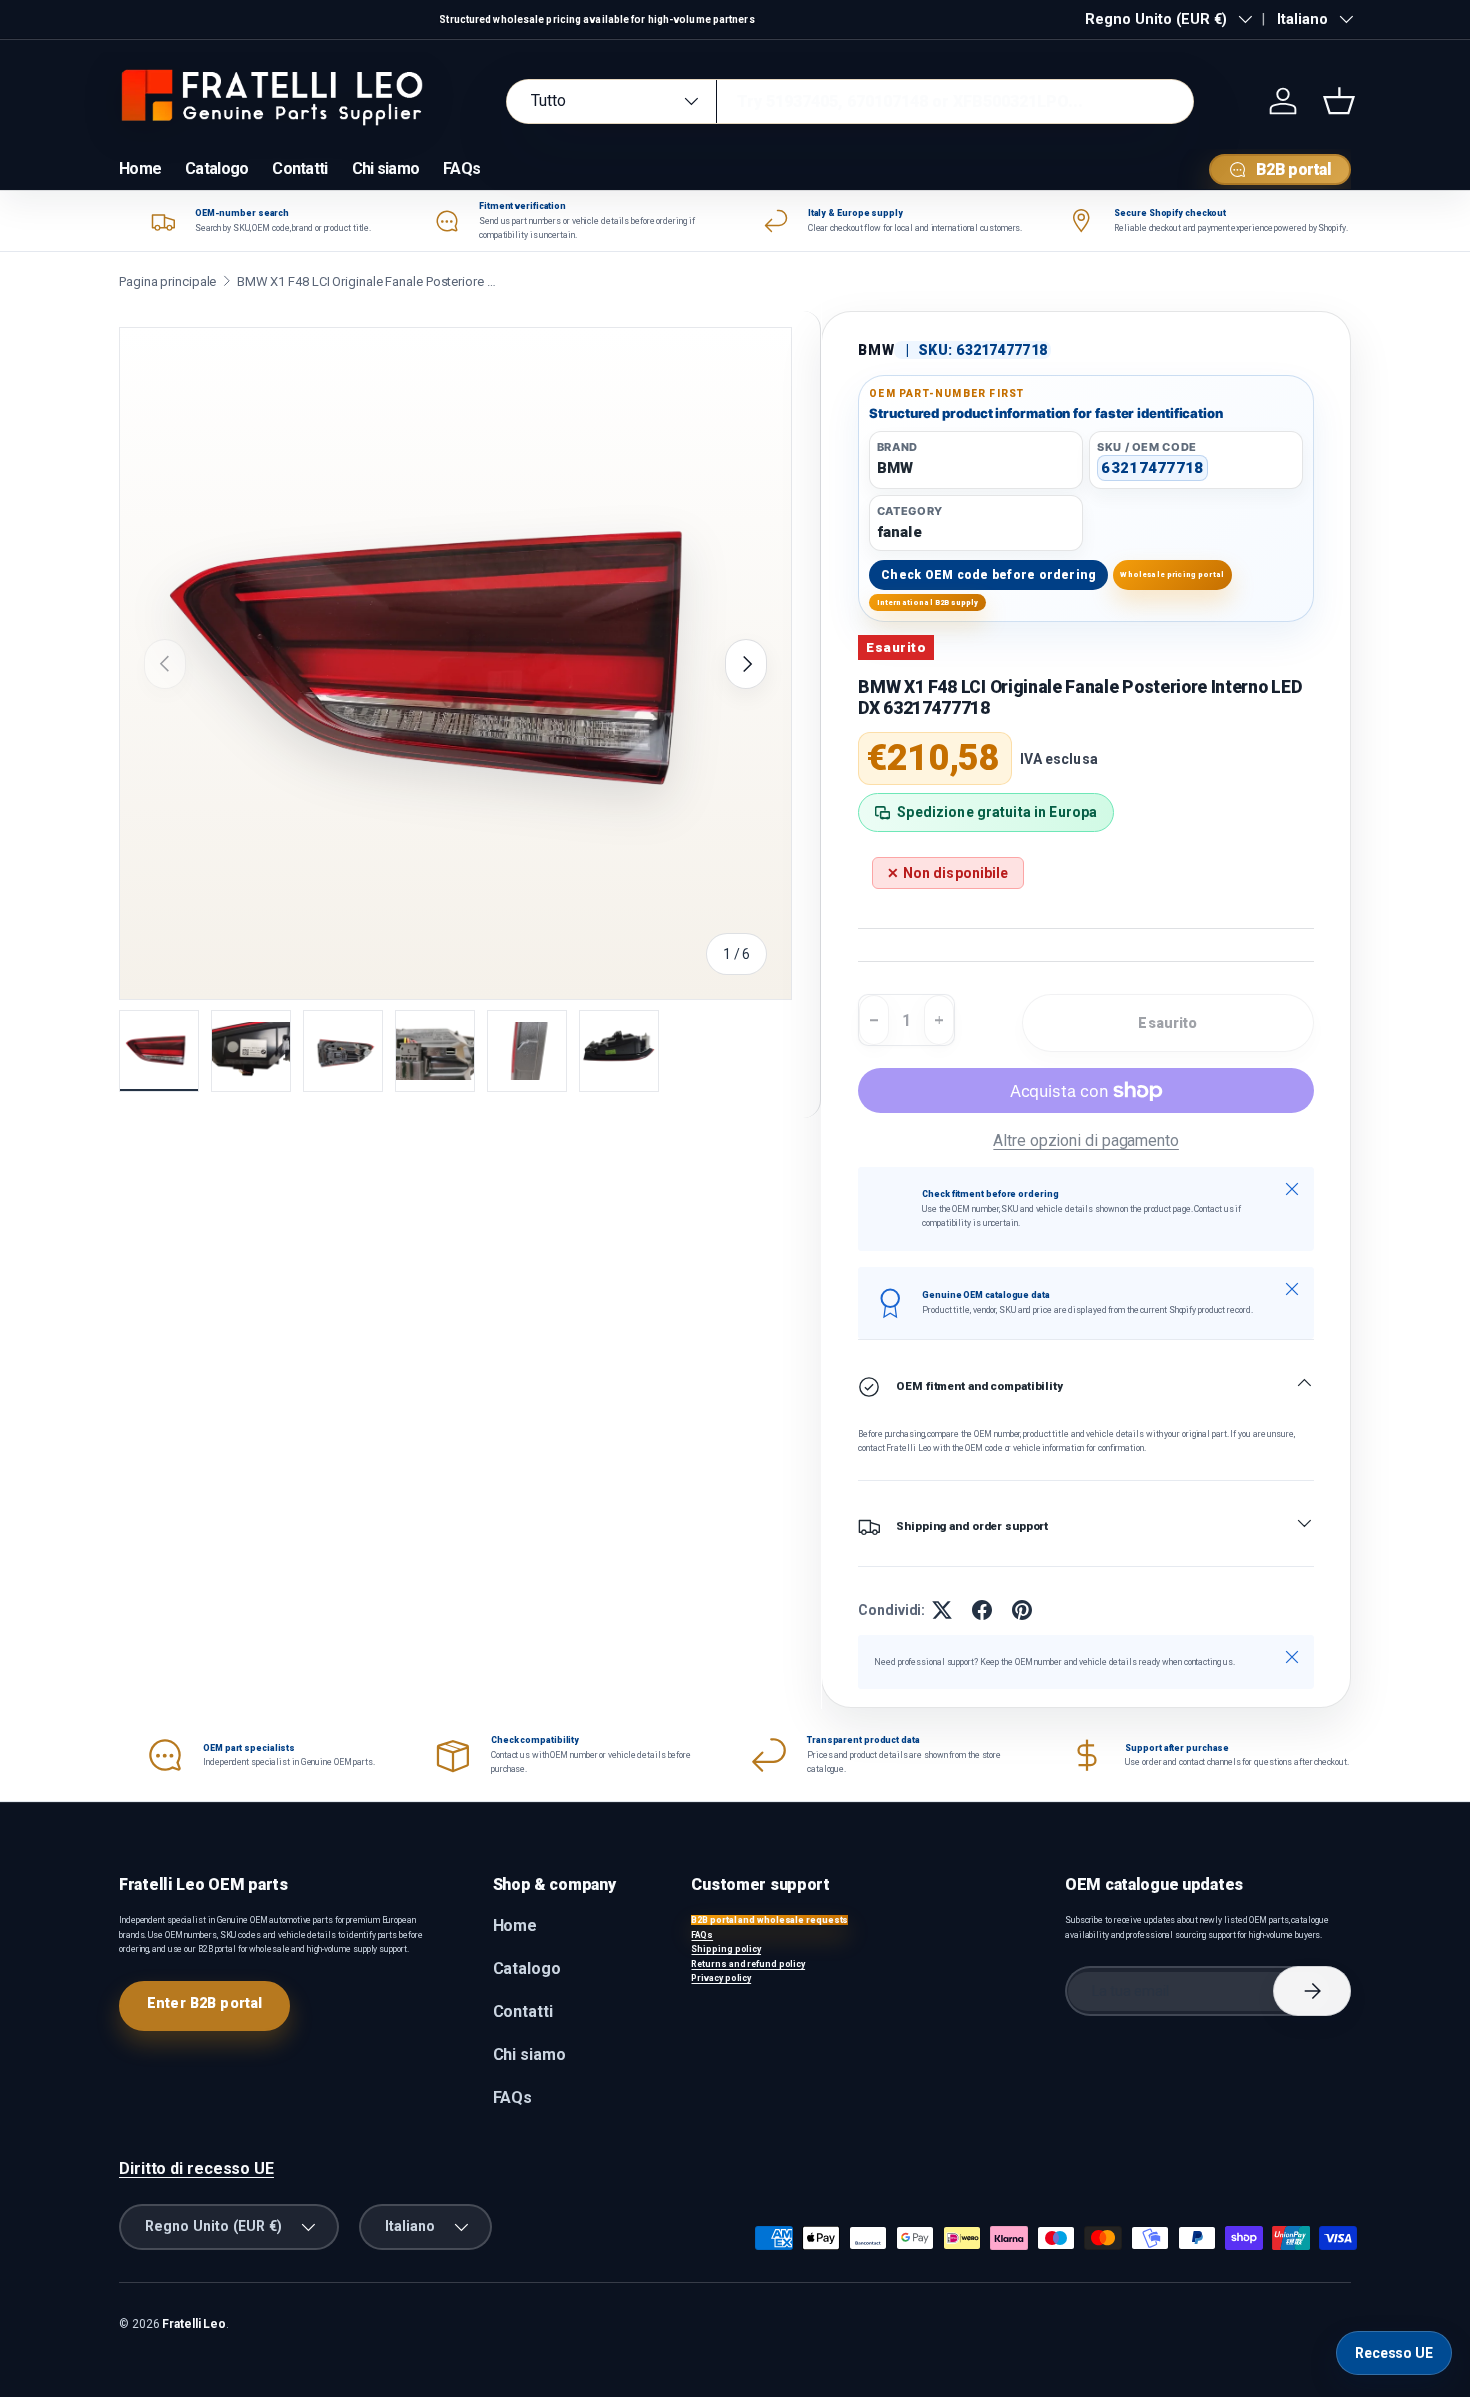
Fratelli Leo (194, 2324)
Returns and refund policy (748, 1964)
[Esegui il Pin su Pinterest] (1022, 1610)
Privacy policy (721, 1978)
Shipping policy (726, 1949)
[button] (1339, 101)
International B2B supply (928, 602)
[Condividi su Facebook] (982, 1610)
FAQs (461, 168)
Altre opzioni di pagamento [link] (1086, 1140)
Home (140, 168)
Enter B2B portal (204, 2003)
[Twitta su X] (942, 1610)
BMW (876, 350)
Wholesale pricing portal (1172, 574)
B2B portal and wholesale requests (769, 1920)
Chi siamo (386, 168)
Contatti (299, 168)
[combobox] (850, 101)
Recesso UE (1394, 2353)
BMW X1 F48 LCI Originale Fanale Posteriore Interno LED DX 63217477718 (367, 281)
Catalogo (216, 168)
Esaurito (1167, 1023)
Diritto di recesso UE (196, 2168)
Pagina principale (167, 281)
